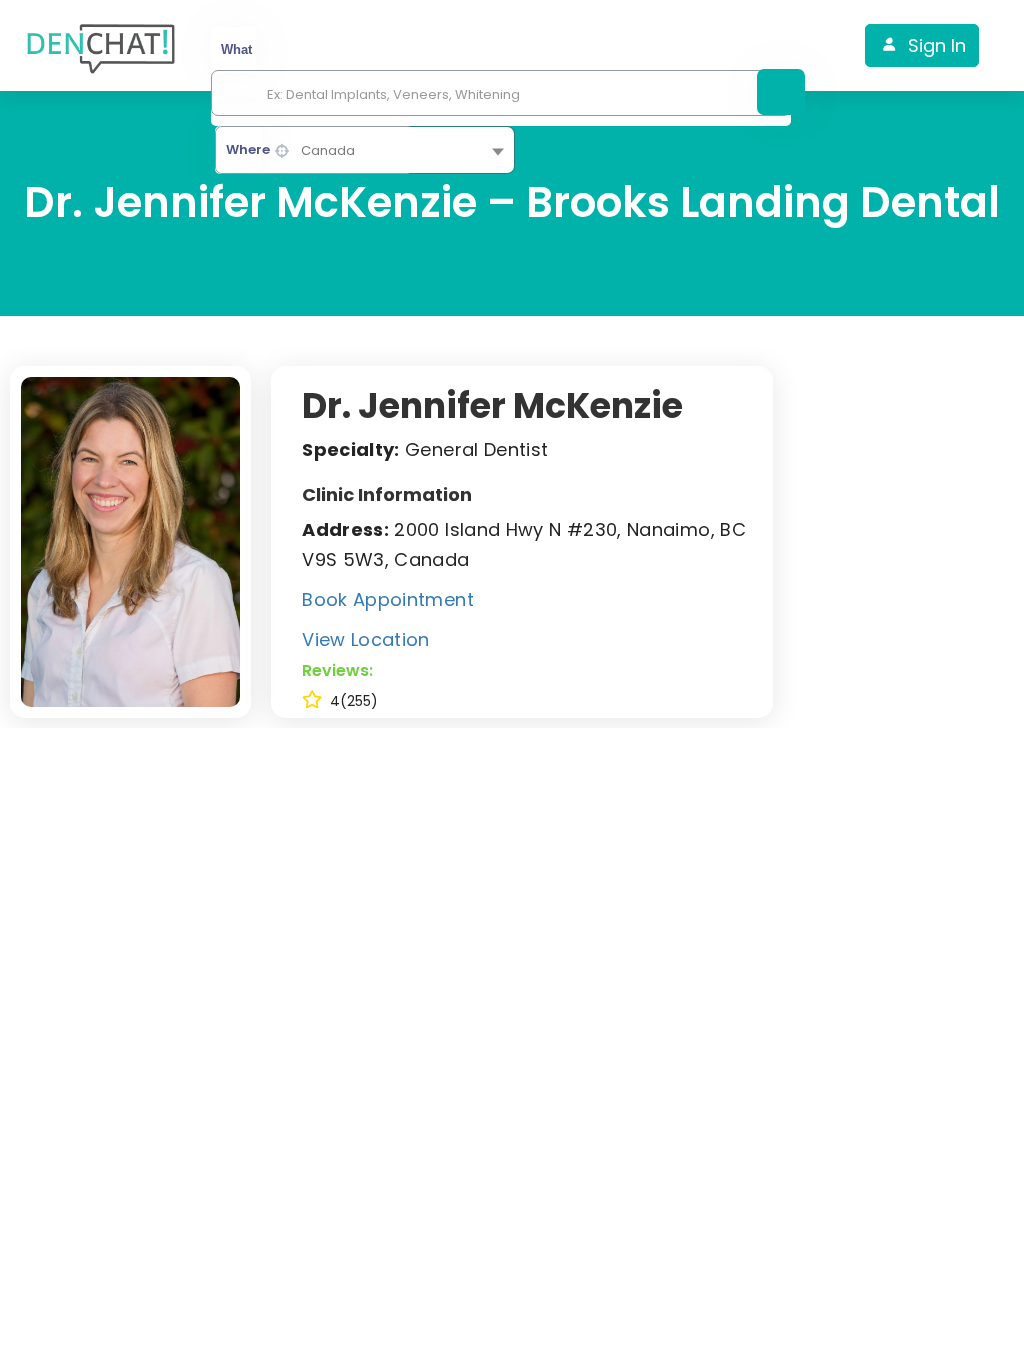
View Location (366, 639)
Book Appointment (388, 599)
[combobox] (365, 150)
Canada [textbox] (328, 150)
